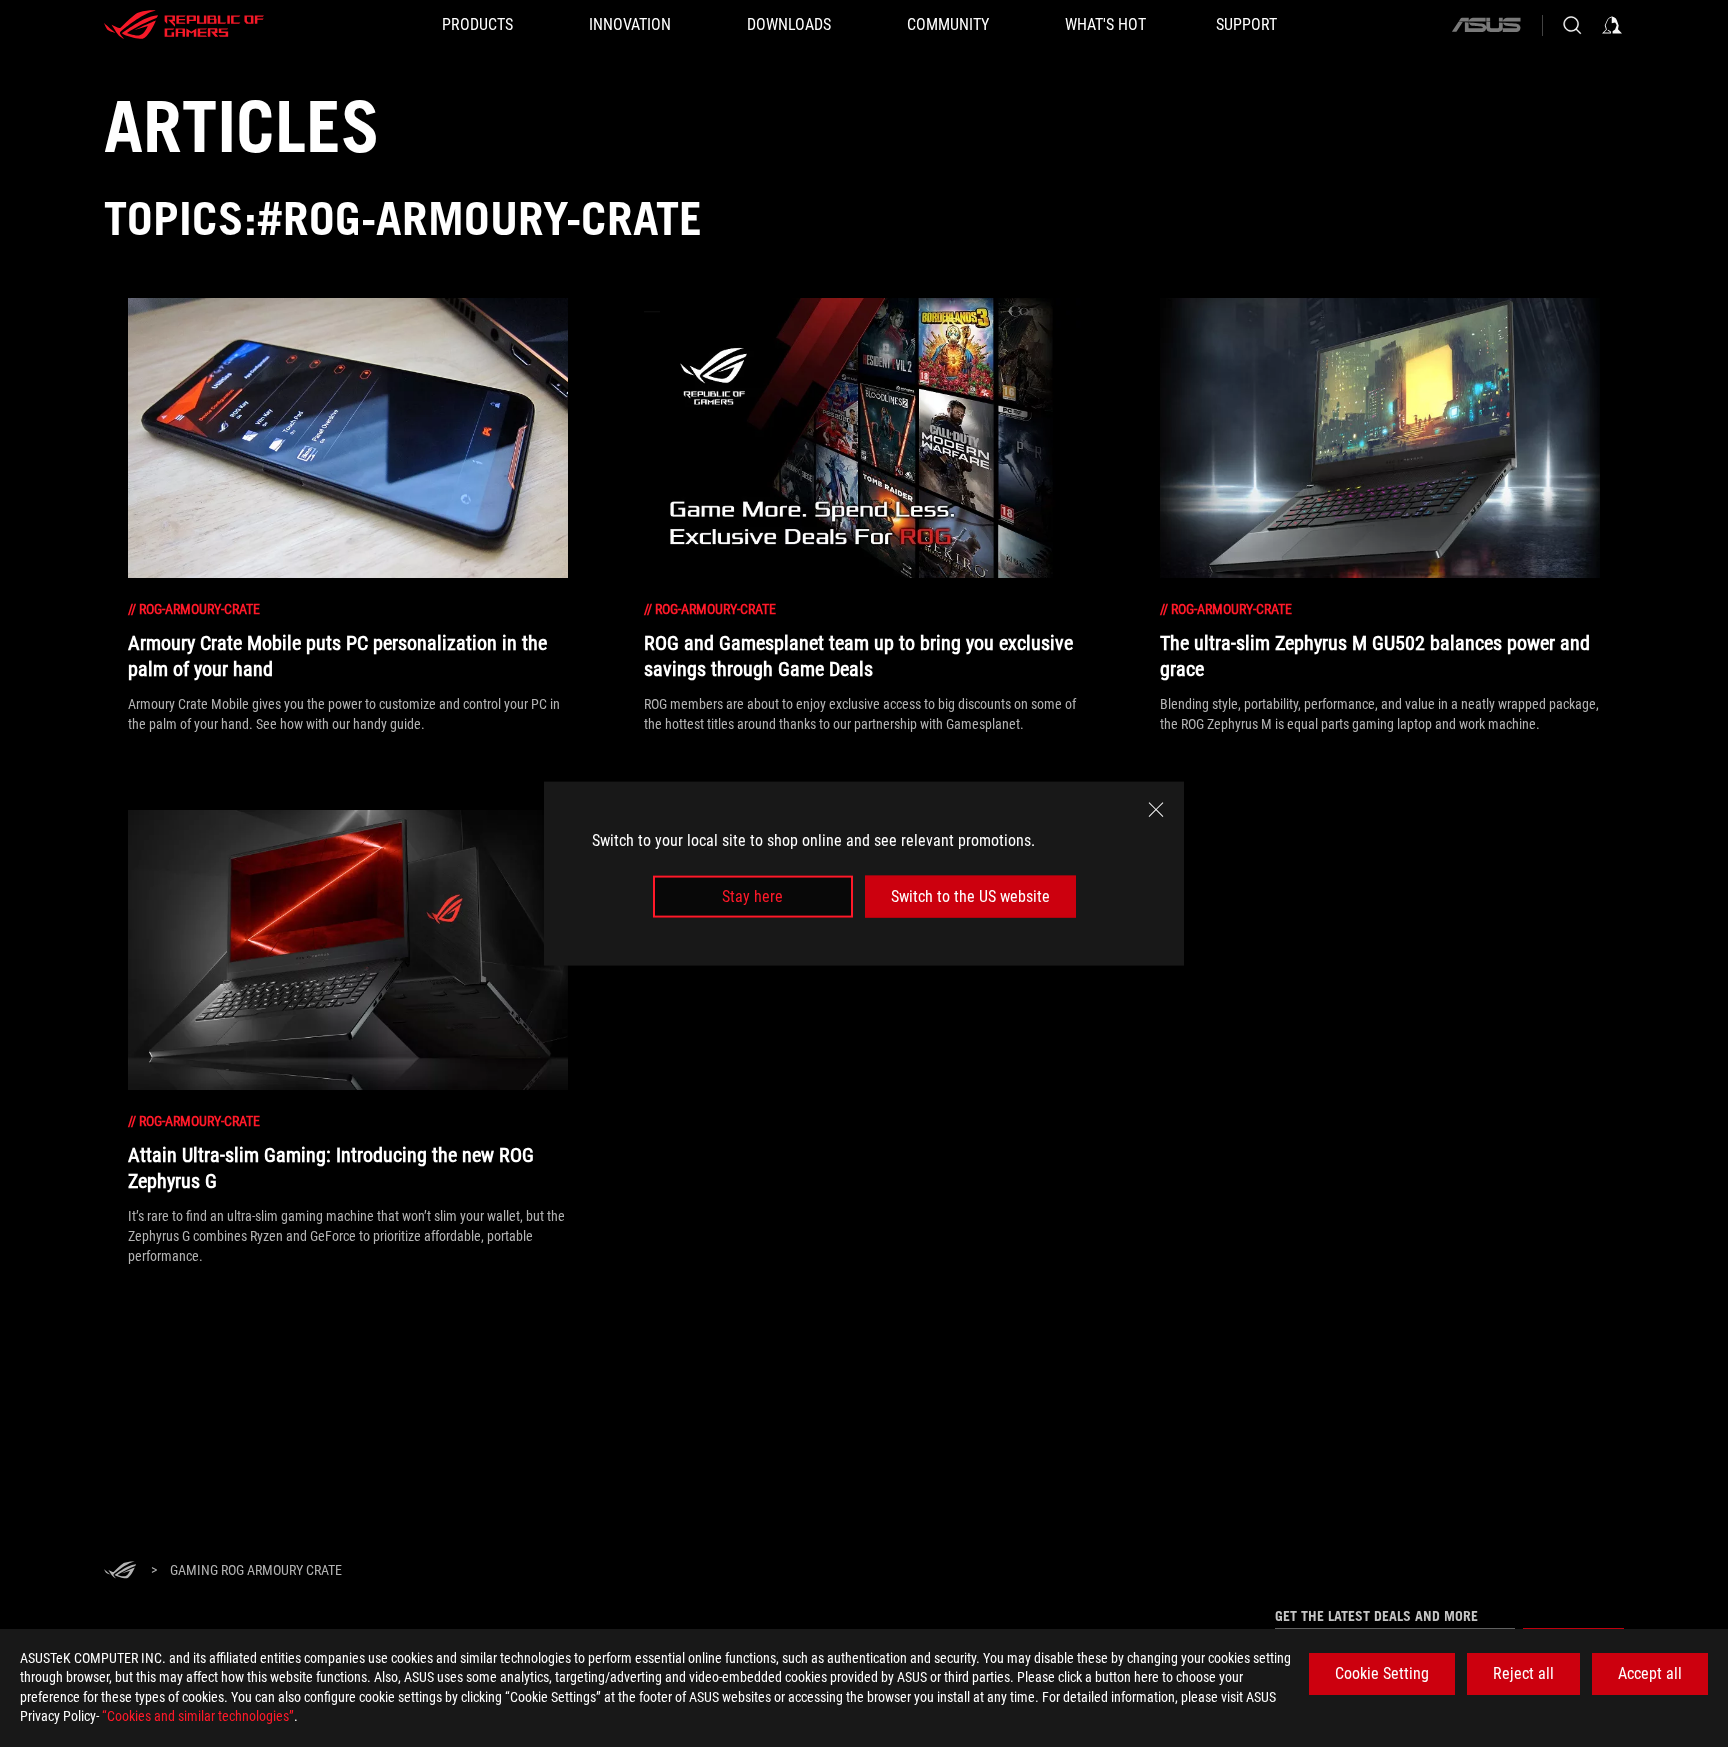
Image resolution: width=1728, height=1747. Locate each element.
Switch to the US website (970, 896)
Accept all (1650, 1673)
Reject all (1523, 1673)
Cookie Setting (1382, 1673)
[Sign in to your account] (1612, 25)
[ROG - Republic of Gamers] (184, 25)
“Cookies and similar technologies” (198, 1716)
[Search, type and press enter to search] (1572, 25)
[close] (1156, 809)
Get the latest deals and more (1376, 1616)
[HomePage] (120, 1571)
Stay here (752, 896)
